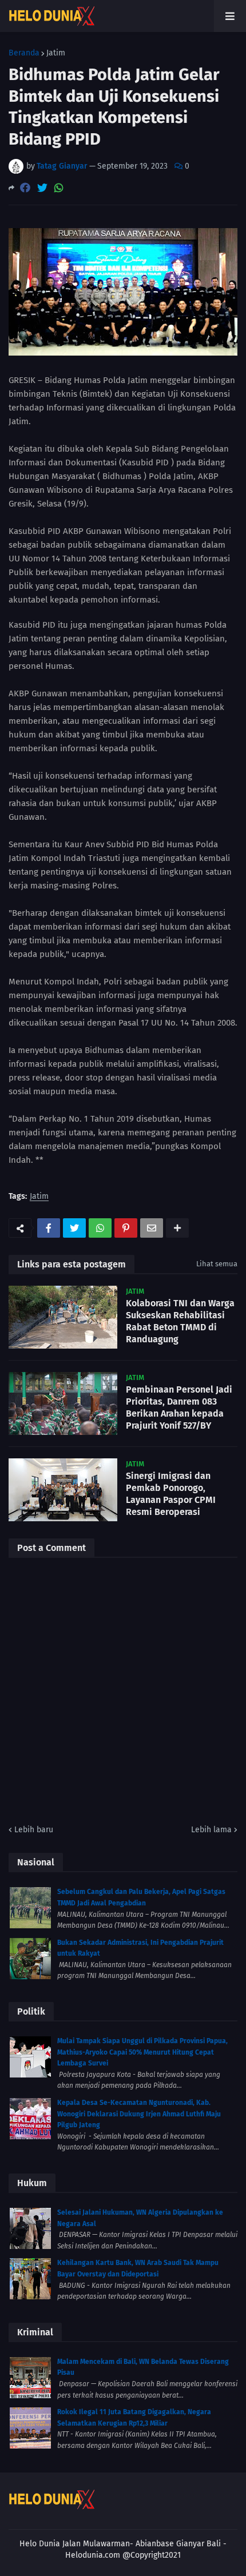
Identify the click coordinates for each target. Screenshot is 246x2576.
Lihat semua (217, 1264)
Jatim (56, 53)
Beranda (24, 53)
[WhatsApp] (59, 188)
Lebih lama (211, 1830)
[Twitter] (42, 188)
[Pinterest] (126, 1228)
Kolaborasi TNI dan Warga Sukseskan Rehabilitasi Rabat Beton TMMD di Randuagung (180, 1321)
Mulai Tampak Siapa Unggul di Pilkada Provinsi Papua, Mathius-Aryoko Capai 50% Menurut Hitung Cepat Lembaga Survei (142, 2052)
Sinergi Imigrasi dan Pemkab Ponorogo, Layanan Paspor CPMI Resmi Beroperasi (171, 1494)
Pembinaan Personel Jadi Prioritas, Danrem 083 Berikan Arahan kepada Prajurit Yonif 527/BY (179, 1407)
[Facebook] (25, 188)
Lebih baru (34, 1830)
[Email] (152, 1228)
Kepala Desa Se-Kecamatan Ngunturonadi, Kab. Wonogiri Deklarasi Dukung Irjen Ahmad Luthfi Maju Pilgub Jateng (139, 2114)
